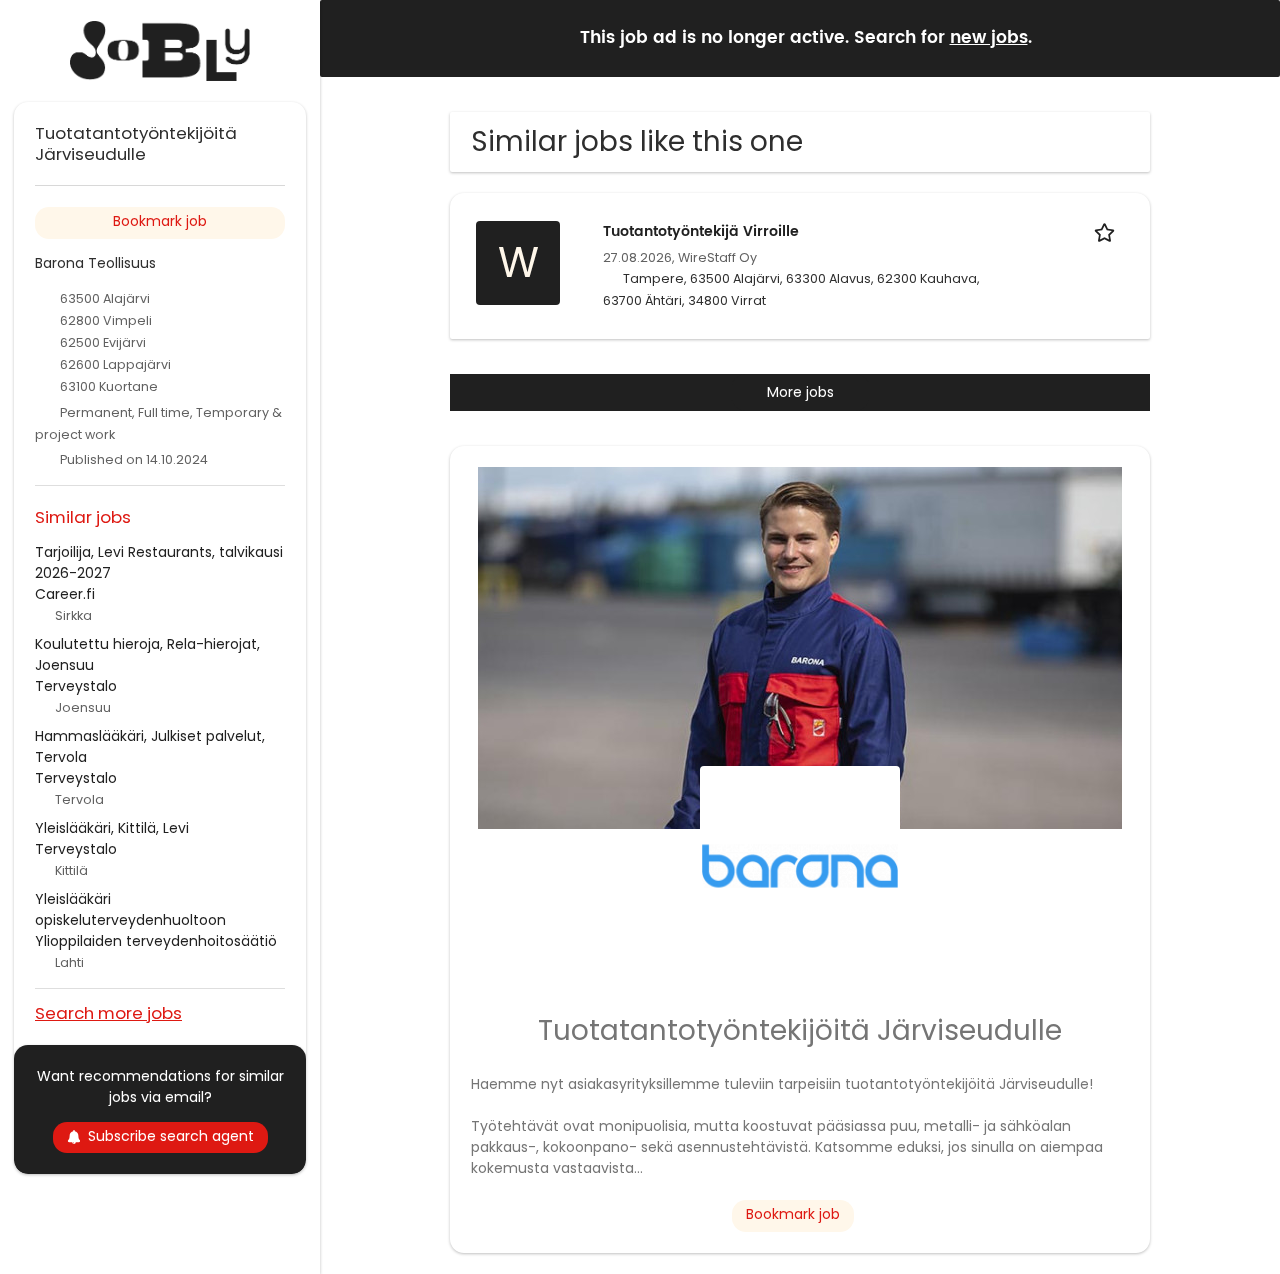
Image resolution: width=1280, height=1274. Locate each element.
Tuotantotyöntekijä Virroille (701, 231)
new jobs (989, 38)
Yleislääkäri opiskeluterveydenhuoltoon (130, 909)
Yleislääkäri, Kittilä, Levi (112, 828)
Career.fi (65, 594)
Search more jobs (108, 1012)
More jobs (800, 392)
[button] (1249, 37)
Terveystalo (76, 686)
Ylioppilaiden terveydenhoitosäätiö (156, 941)
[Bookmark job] (1108, 231)
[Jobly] (160, 51)
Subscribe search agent (171, 1136)
